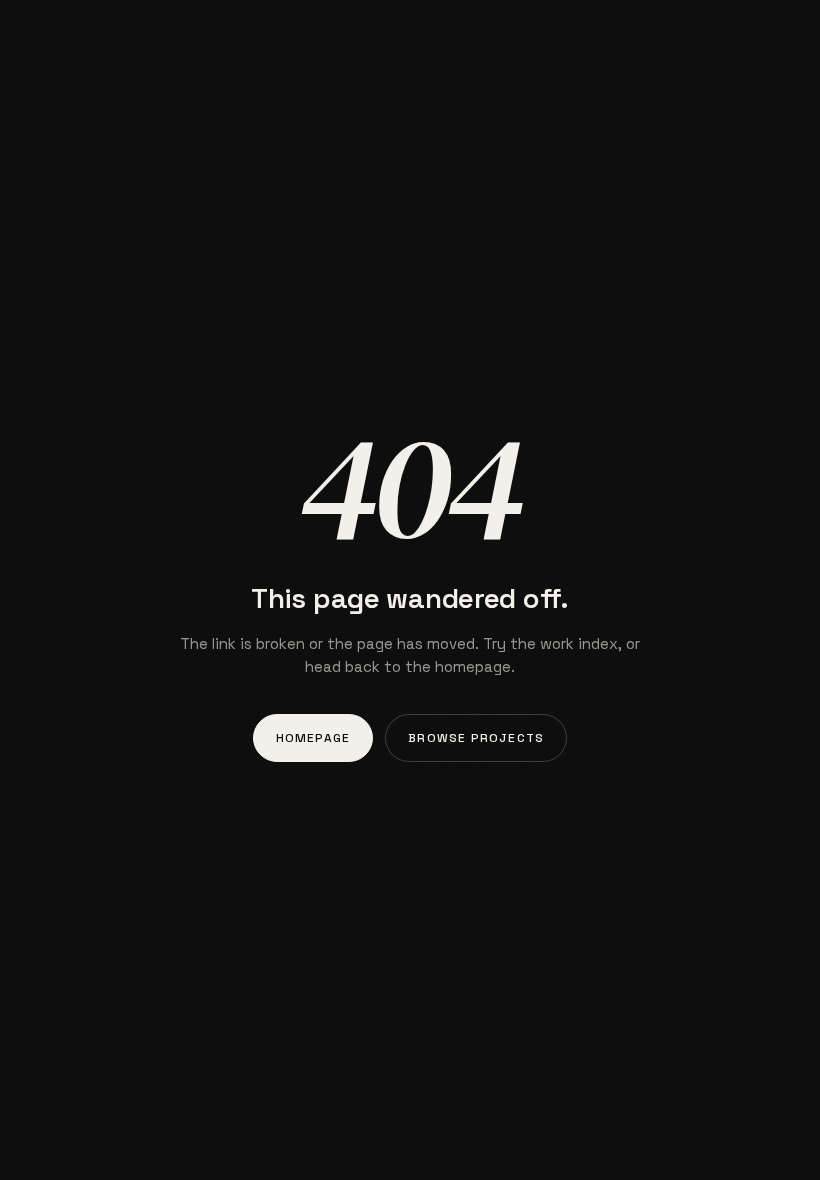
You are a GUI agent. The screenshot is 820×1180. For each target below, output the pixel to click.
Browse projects (476, 738)
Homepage (313, 738)
